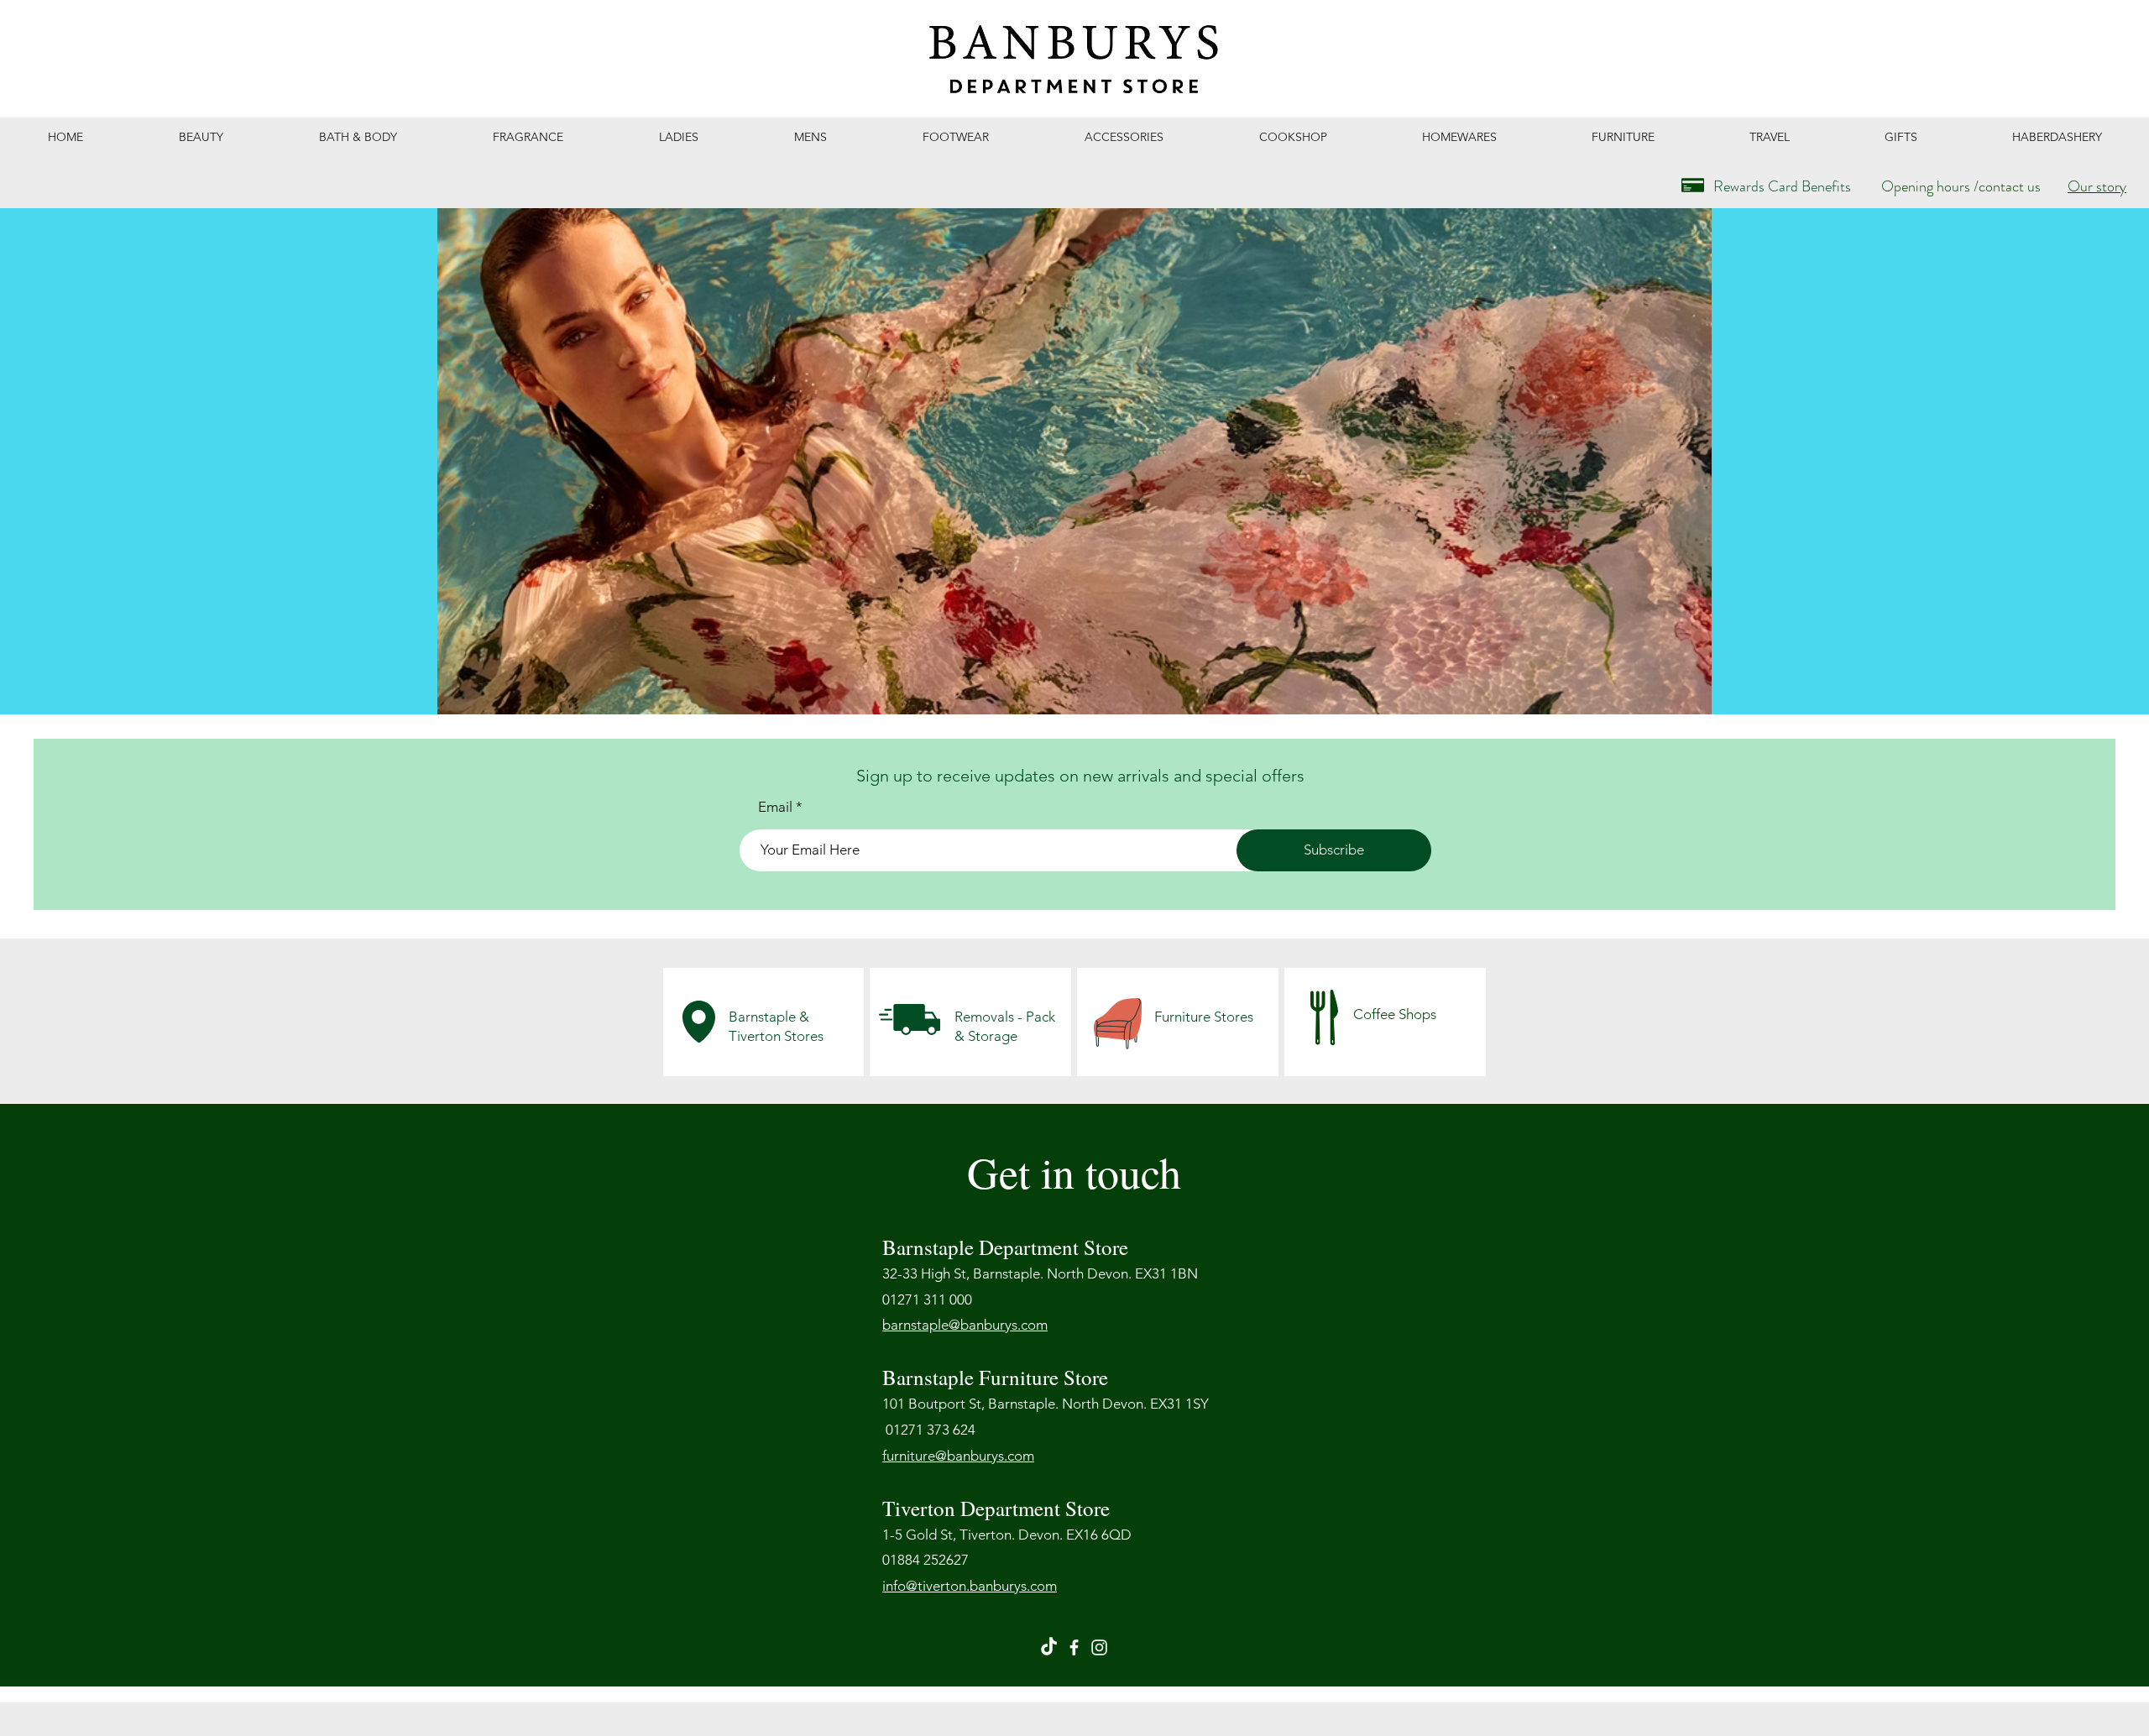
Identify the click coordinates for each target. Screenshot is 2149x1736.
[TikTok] (1049, 1647)
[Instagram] (1099, 1647)
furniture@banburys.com (958, 1456)
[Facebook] (1074, 1647)
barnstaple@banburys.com (965, 1325)
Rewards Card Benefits (1782, 186)
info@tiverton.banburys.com (970, 1586)
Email (775, 807)
